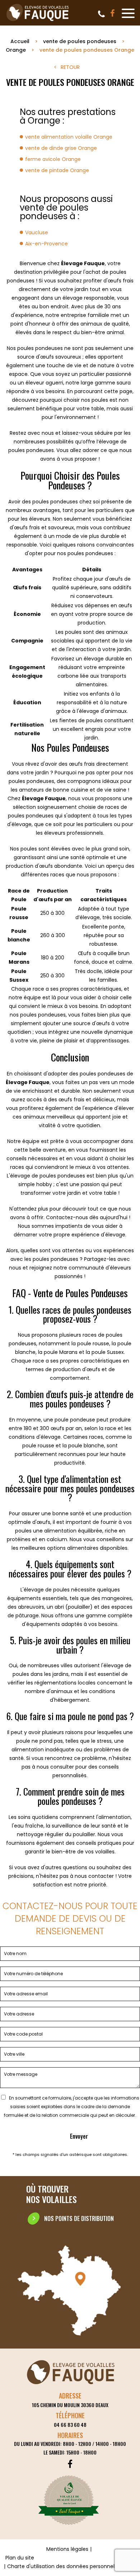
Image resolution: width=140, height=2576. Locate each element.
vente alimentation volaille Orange (69, 137)
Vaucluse (37, 232)
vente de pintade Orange (57, 170)
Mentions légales (67, 2549)
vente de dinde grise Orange (61, 148)
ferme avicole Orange (53, 159)
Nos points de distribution (79, 2218)
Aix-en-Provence (46, 244)
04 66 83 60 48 (101, 14)
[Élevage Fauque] (38, 21)
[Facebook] (113, 13)
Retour (70, 67)
